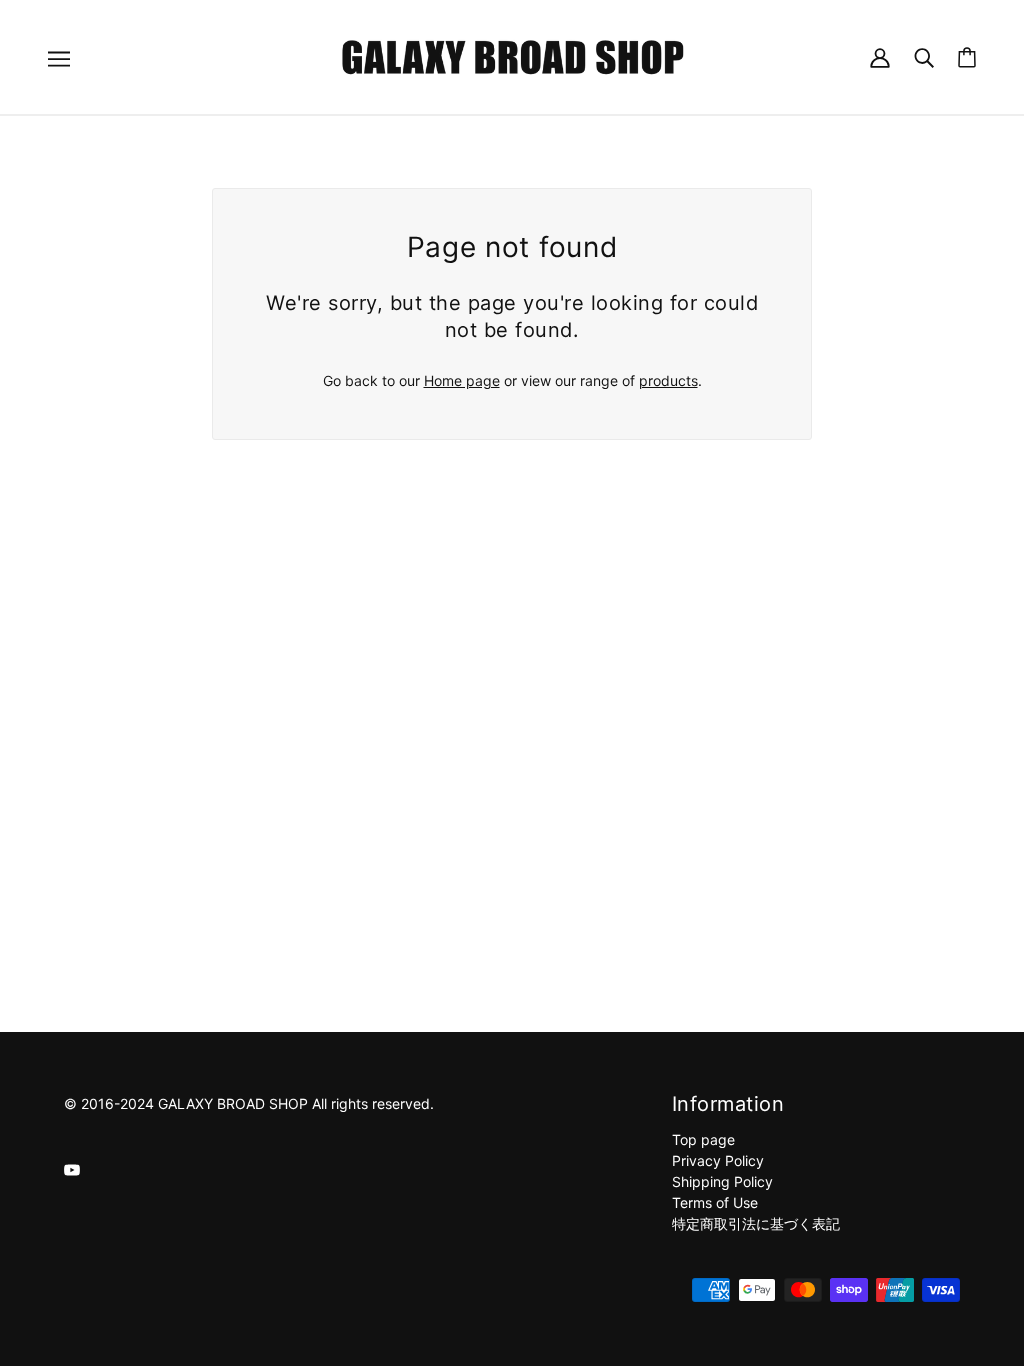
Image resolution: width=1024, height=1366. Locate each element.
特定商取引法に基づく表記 (756, 1223)
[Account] (880, 56)
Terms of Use (715, 1202)
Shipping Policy (722, 1181)
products (668, 380)
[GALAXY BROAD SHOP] (512, 55)
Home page (462, 380)
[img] (72, 1168)
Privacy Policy (718, 1160)
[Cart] (967, 57)
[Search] (924, 56)
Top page (703, 1139)
